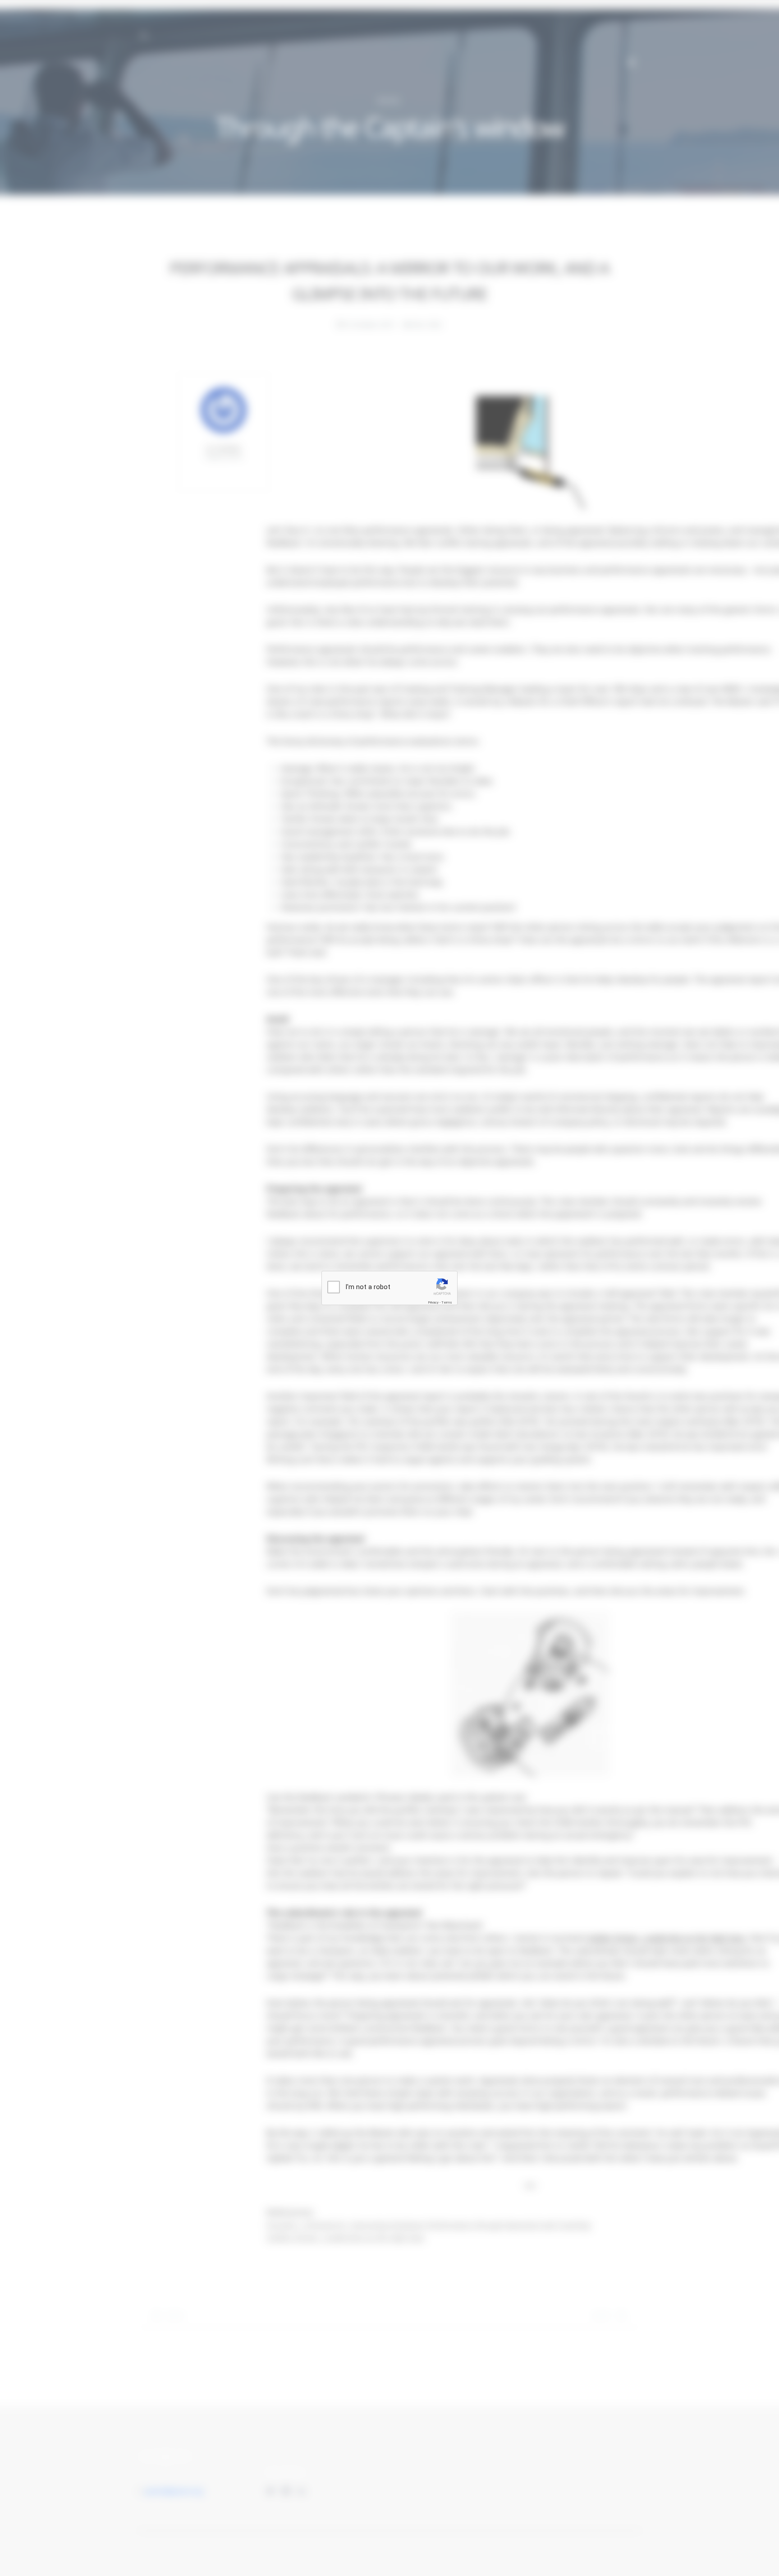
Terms (447, 1302)
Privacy (433, 1302)
